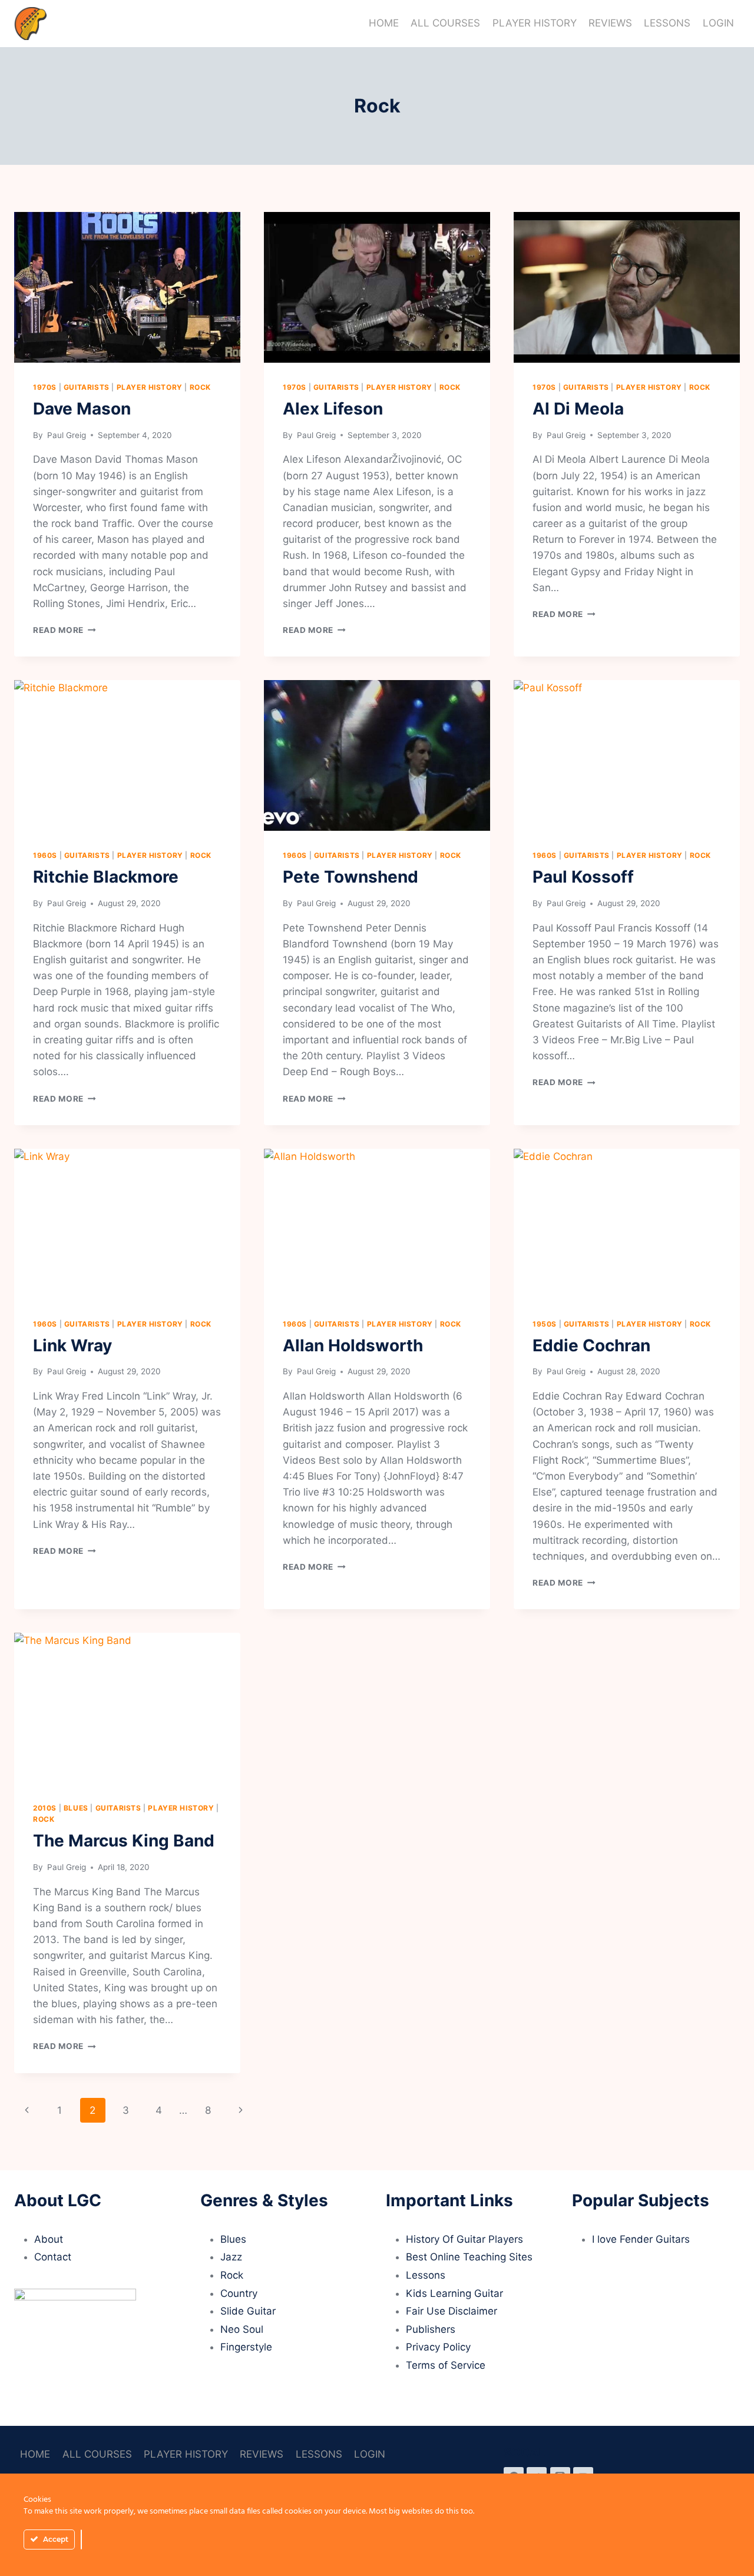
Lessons (426, 2275)
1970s (45, 387)
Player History (150, 387)
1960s (45, 855)
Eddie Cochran (591, 1345)
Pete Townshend (350, 877)
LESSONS (667, 23)
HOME (384, 23)
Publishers (431, 2329)
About (49, 2239)
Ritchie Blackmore (106, 877)
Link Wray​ (72, 1345)
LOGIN (718, 23)
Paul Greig (65, 435)
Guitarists (87, 387)
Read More (65, 630)
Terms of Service (446, 2365)
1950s (545, 1324)
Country (239, 2293)
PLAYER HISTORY (535, 23)
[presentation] (127, 287)
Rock (200, 387)
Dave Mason (82, 409)
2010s (45, 1808)
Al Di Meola (578, 409)
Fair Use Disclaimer (452, 2311)
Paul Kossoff (583, 877)
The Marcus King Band (124, 1841)
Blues (76, 1808)
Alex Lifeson (333, 409)
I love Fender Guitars (641, 2239)
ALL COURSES (445, 23)
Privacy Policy (438, 2347)
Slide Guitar (248, 2311)
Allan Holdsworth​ (353, 1345)
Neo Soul (242, 2329)
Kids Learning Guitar (454, 2293)
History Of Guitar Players (464, 2239)
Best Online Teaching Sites (469, 2257)
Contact (53, 2257)
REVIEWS (610, 23)
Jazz (231, 2257)
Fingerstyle (246, 2347)
